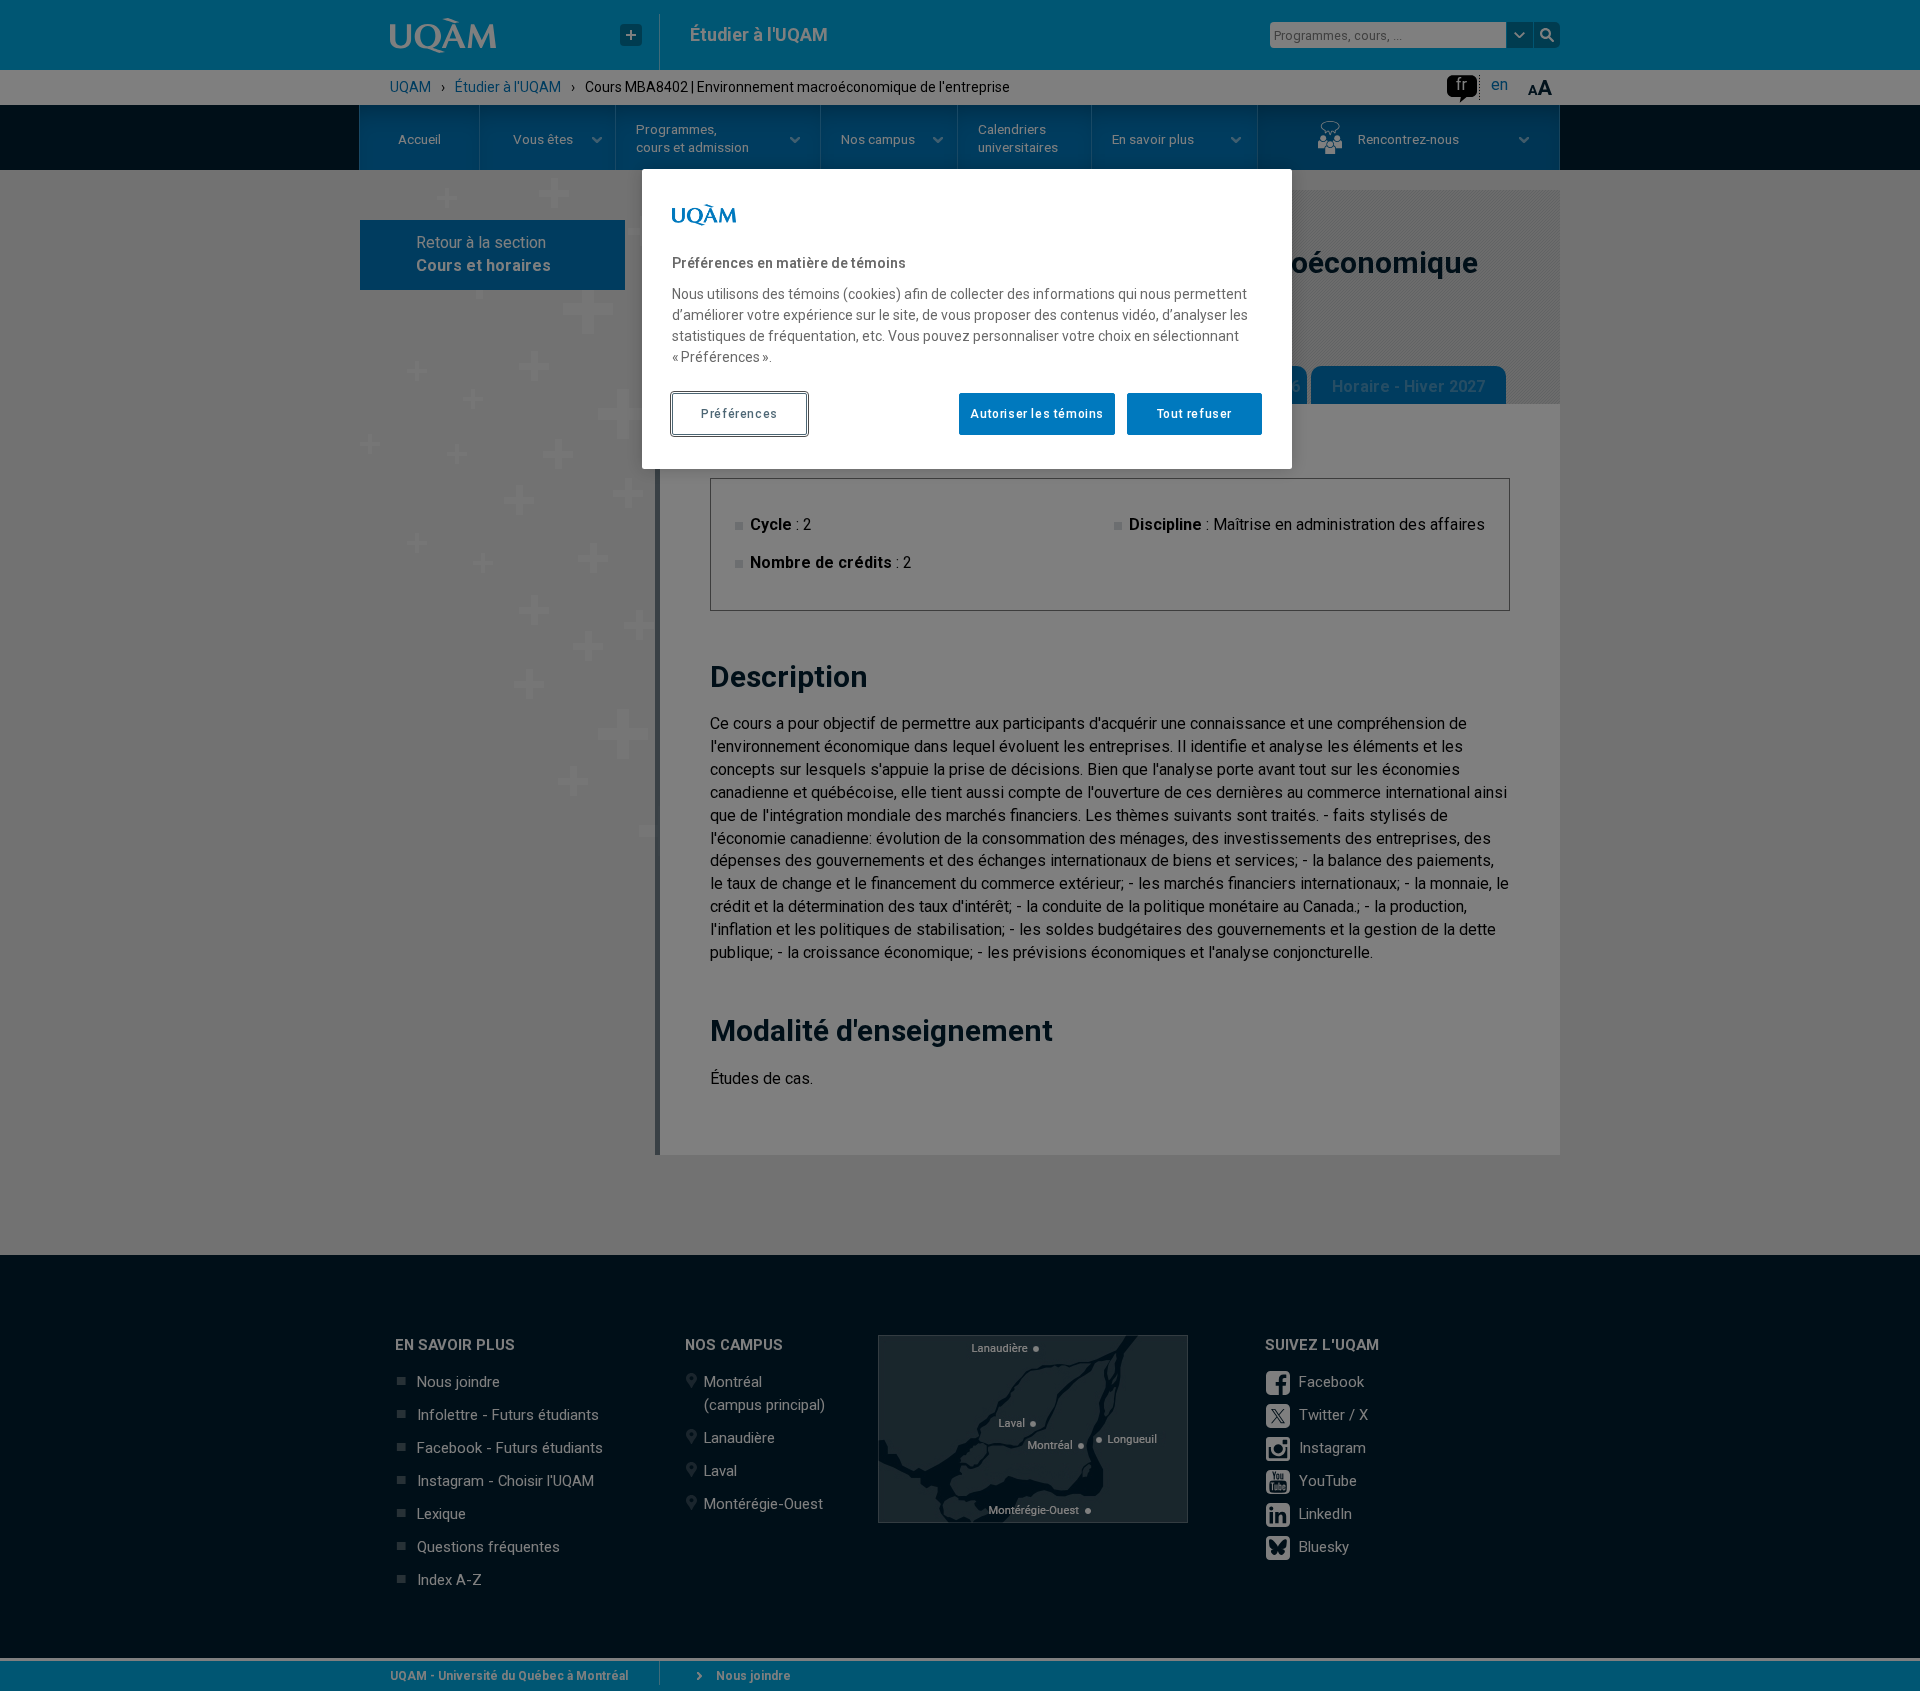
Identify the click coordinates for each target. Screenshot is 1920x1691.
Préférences (739, 414)
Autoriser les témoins (1037, 414)
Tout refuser (1194, 414)
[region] (967, 319)
